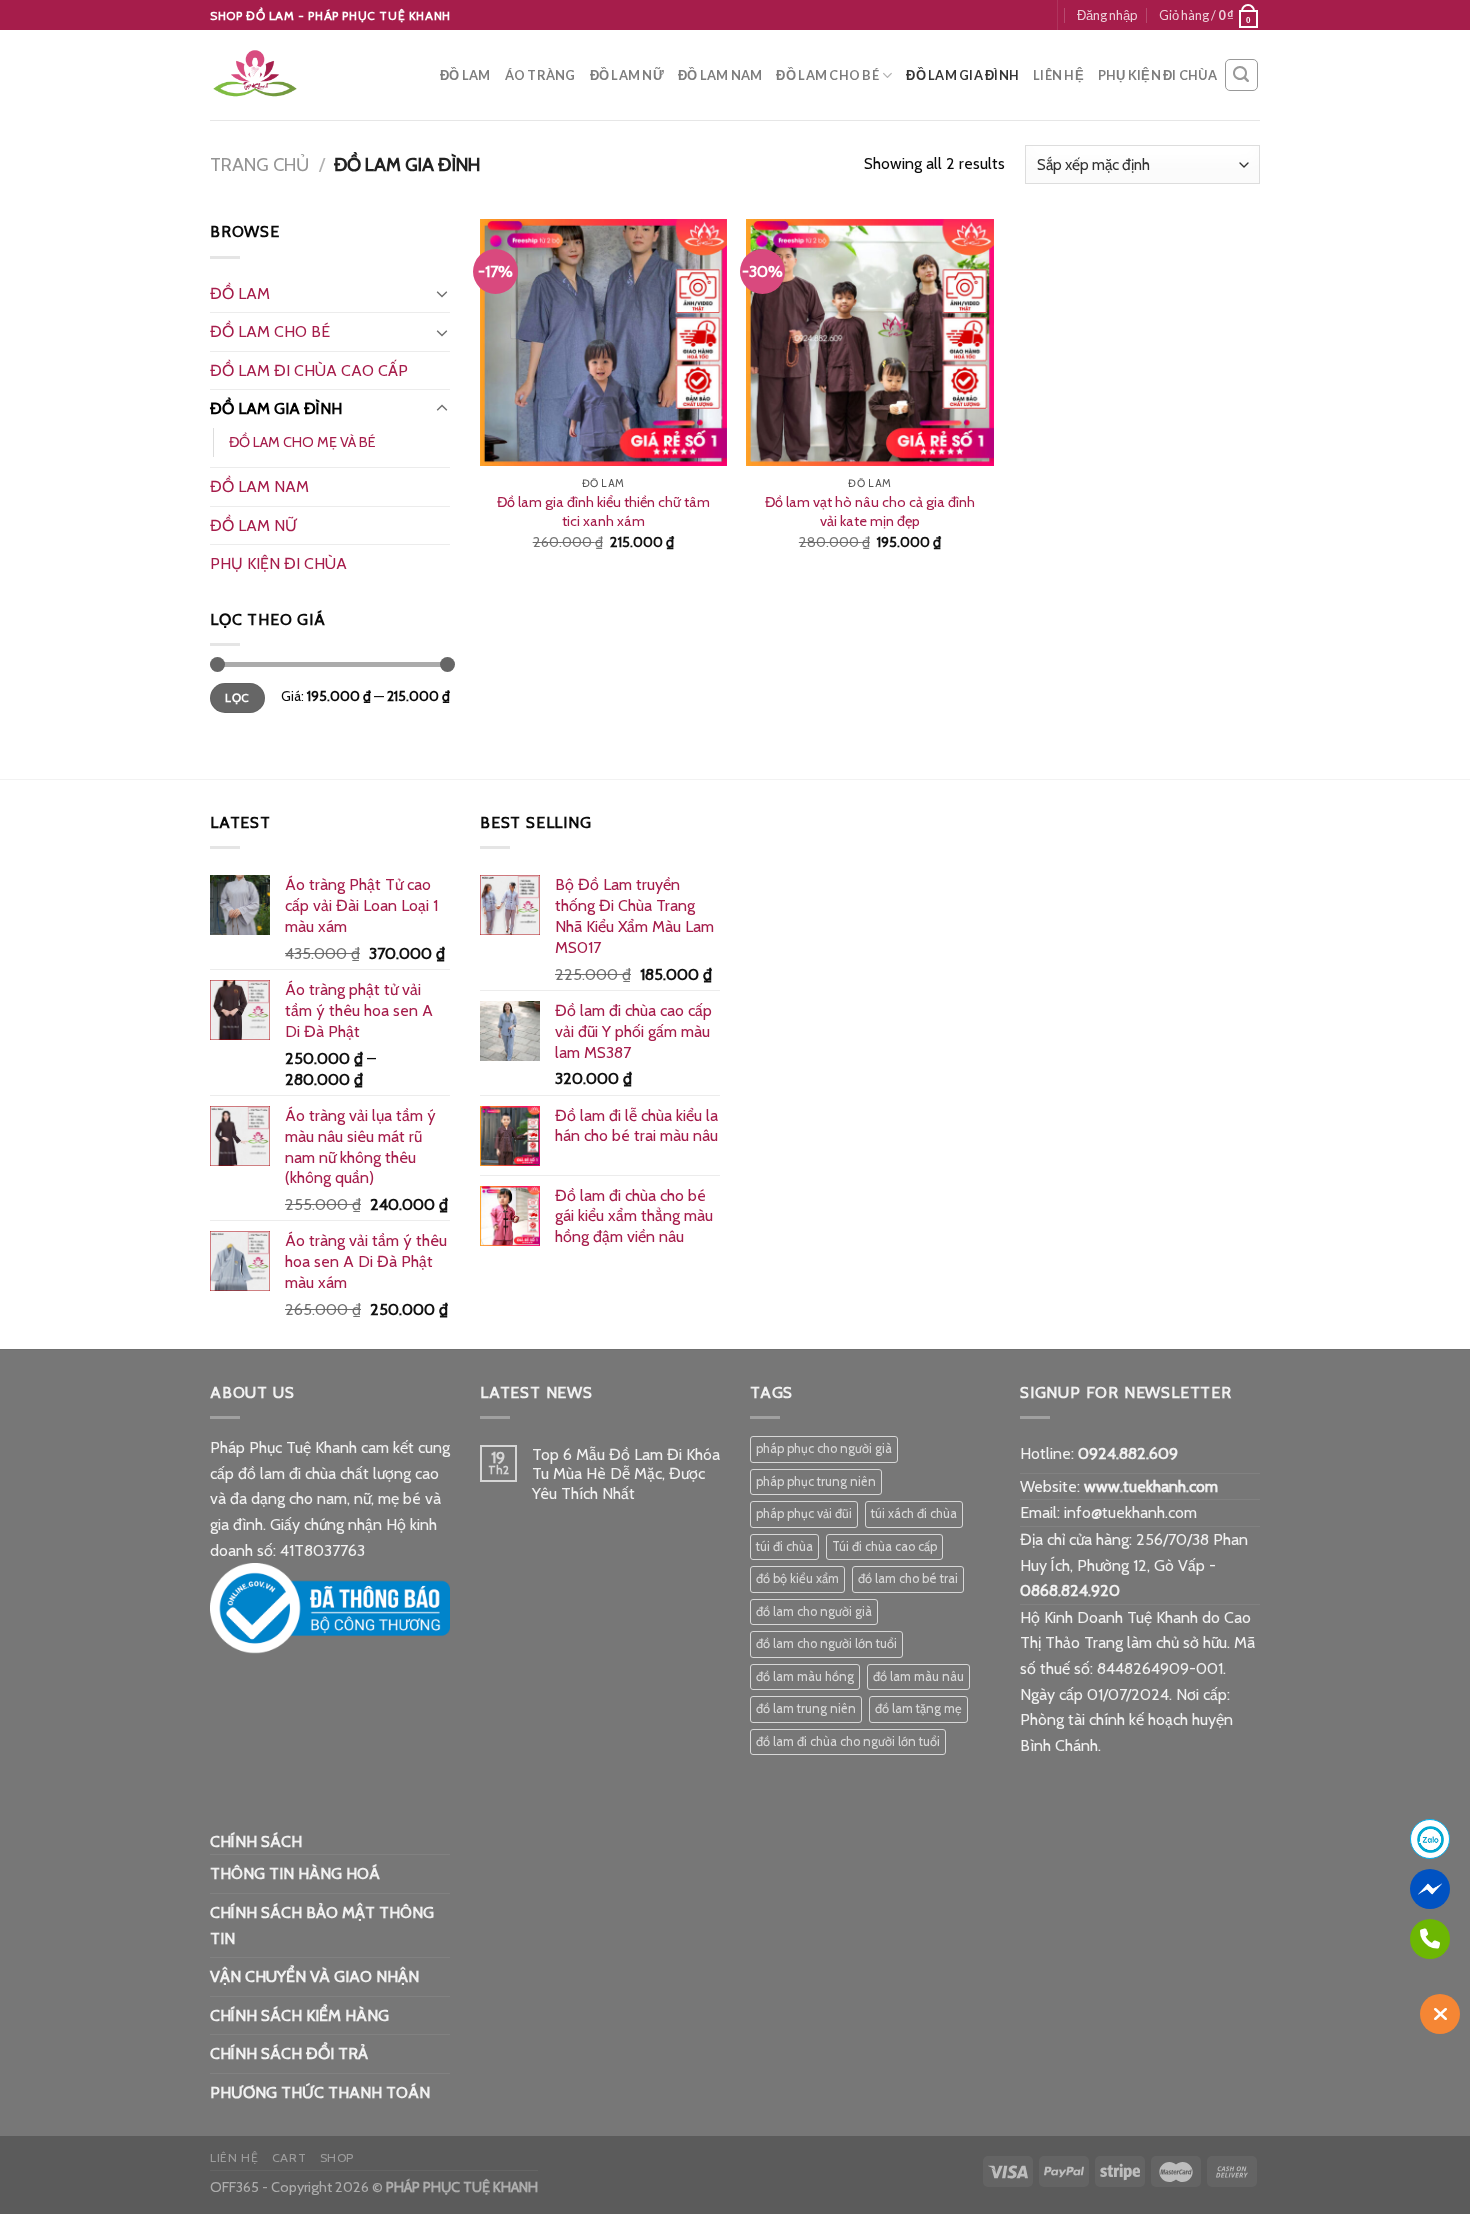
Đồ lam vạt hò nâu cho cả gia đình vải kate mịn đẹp (870, 511)
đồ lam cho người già (814, 1611)
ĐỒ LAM (465, 75)
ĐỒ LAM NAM (720, 75)
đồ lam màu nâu (918, 1676)
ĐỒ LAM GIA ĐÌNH (962, 75)
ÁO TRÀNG (540, 75)
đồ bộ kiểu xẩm (797, 1578)
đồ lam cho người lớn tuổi (826, 1643)
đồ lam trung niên (806, 1708)
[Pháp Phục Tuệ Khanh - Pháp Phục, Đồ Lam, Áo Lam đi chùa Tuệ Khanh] (310, 75)
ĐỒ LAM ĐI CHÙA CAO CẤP (309, 370)
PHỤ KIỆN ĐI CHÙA (1157, 75)
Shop (337, 2157)
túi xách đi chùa (914, 1513)
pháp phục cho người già (824, 1448)
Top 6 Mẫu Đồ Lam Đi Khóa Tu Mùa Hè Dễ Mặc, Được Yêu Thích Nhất (626, 1473)
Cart (289, 2157)
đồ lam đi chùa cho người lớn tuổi (848, 1741)
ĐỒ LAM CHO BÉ (827, 75)
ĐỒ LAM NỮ (627, 75)
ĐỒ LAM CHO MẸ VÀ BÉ (302, 442)
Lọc (237, 698)
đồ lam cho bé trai (908, 1578)
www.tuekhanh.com (1151, 1486)
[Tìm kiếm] (1242, 75)
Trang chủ (259, 164)
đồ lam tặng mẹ (918, 1708)
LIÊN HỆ (1058, 75)
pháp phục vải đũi (804, 1513)
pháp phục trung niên (816, 1481)
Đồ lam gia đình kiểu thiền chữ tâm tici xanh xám (603, 511)
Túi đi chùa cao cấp (884, 1546)
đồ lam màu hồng (805, 1676)
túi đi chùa (784, 1546)
